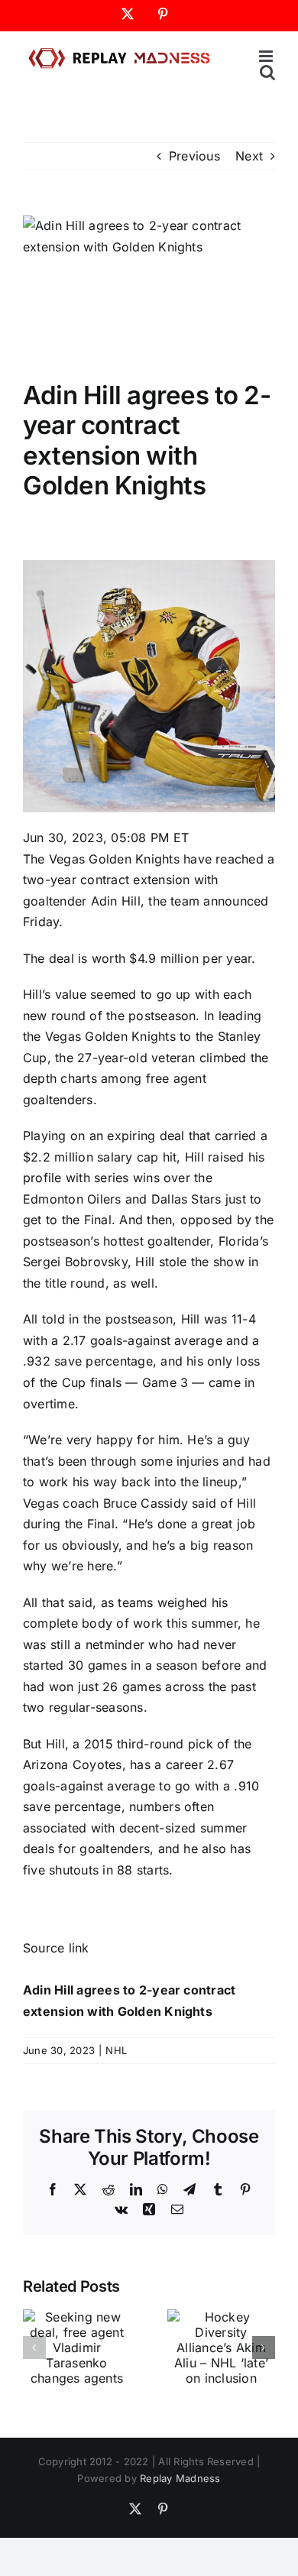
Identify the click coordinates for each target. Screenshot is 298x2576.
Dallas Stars (186, 1199)
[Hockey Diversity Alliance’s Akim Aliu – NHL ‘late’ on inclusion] (221, 2317)
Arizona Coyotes (73, 1764)
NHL (116, 2050)
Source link (56, 1948)
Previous (194, 156)
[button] (34, 2348)
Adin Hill (116, 901)
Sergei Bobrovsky (75, 1262)
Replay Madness (180, 2478)
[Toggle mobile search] (267, 72)
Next (249, 156)
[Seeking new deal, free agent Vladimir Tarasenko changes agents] (77, 2317)
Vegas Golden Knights (114, 859)
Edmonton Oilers (72, 1199)
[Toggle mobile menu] (267, 56)
